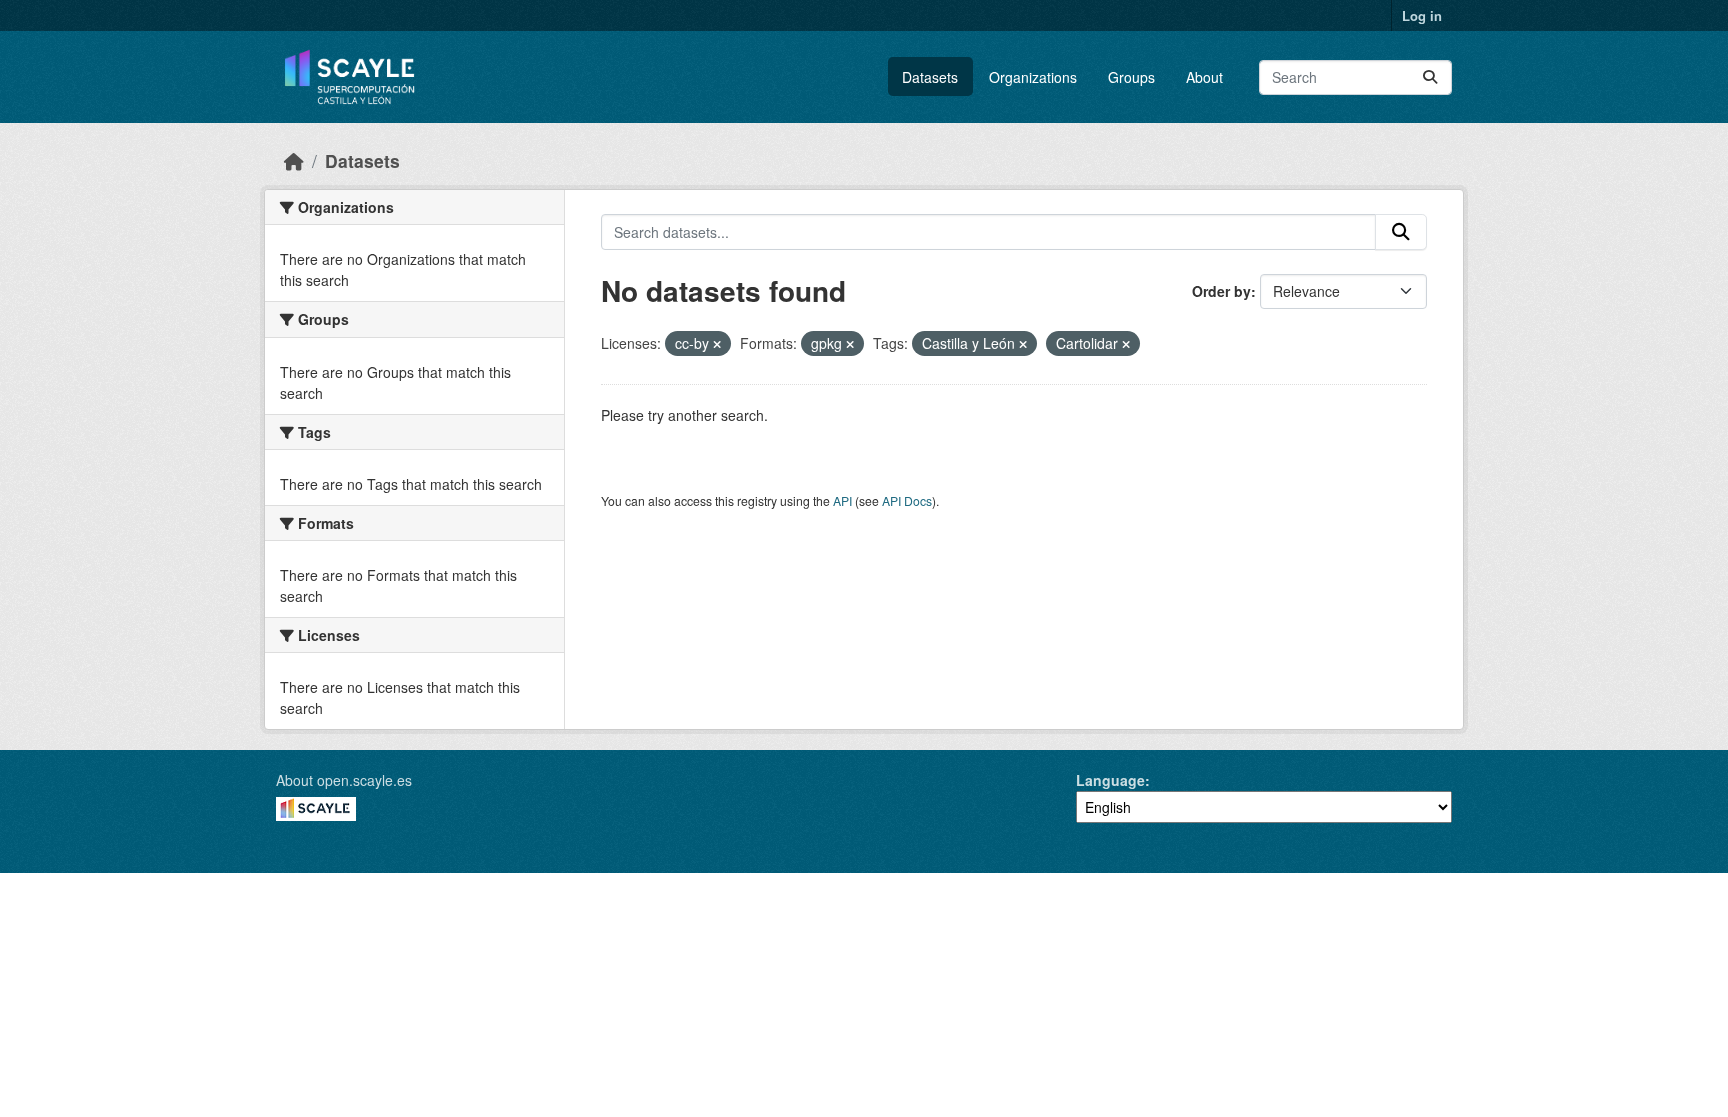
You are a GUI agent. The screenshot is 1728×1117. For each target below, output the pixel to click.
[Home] (294, 160)
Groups (1131, 77)
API (842, 500)
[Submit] (1430, 77)
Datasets (930, 77)
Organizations (1033, 77)
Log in (1422, 15)
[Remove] (717, 344)
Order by (1221, 291)
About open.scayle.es (344, 780)
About (1204, 77)
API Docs (907, 500)
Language (1110, 780)
